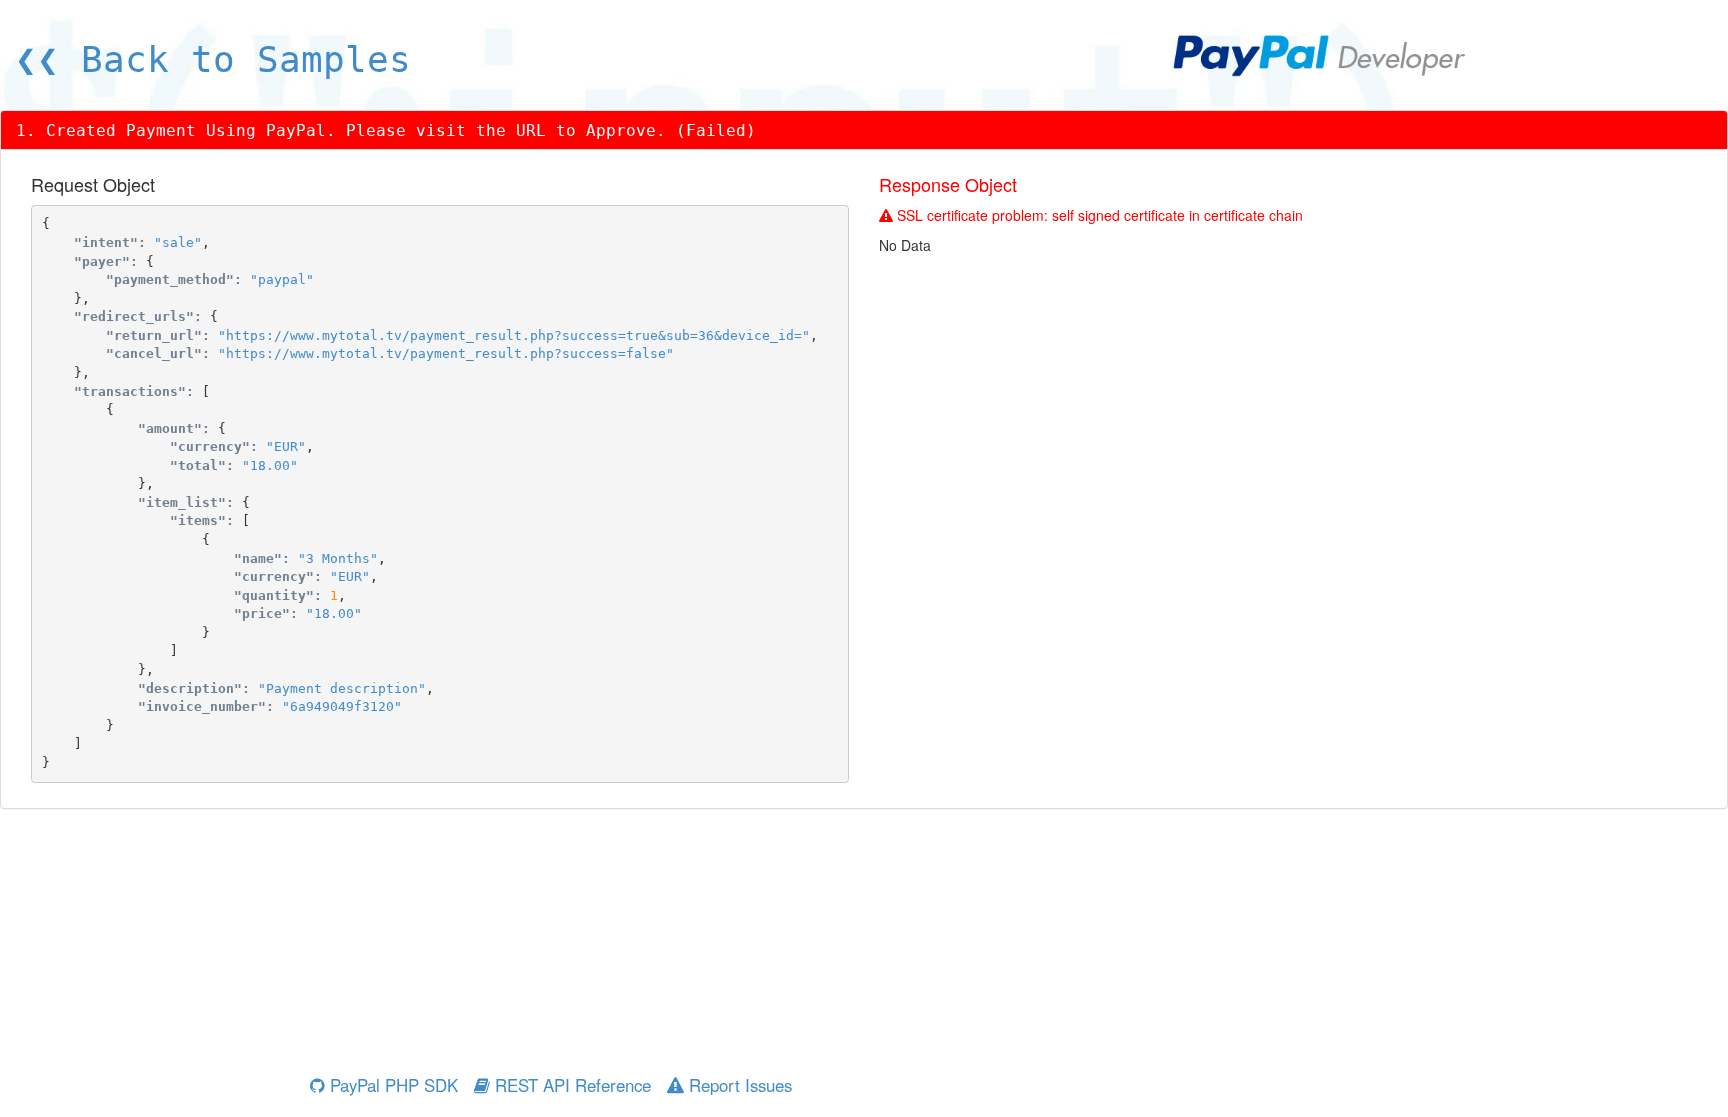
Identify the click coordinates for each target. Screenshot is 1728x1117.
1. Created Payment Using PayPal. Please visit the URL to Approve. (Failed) (386, 130)
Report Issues (738, 1085)
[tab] (864, 130)
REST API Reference (570, 1085)
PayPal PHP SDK (391, 1085)
